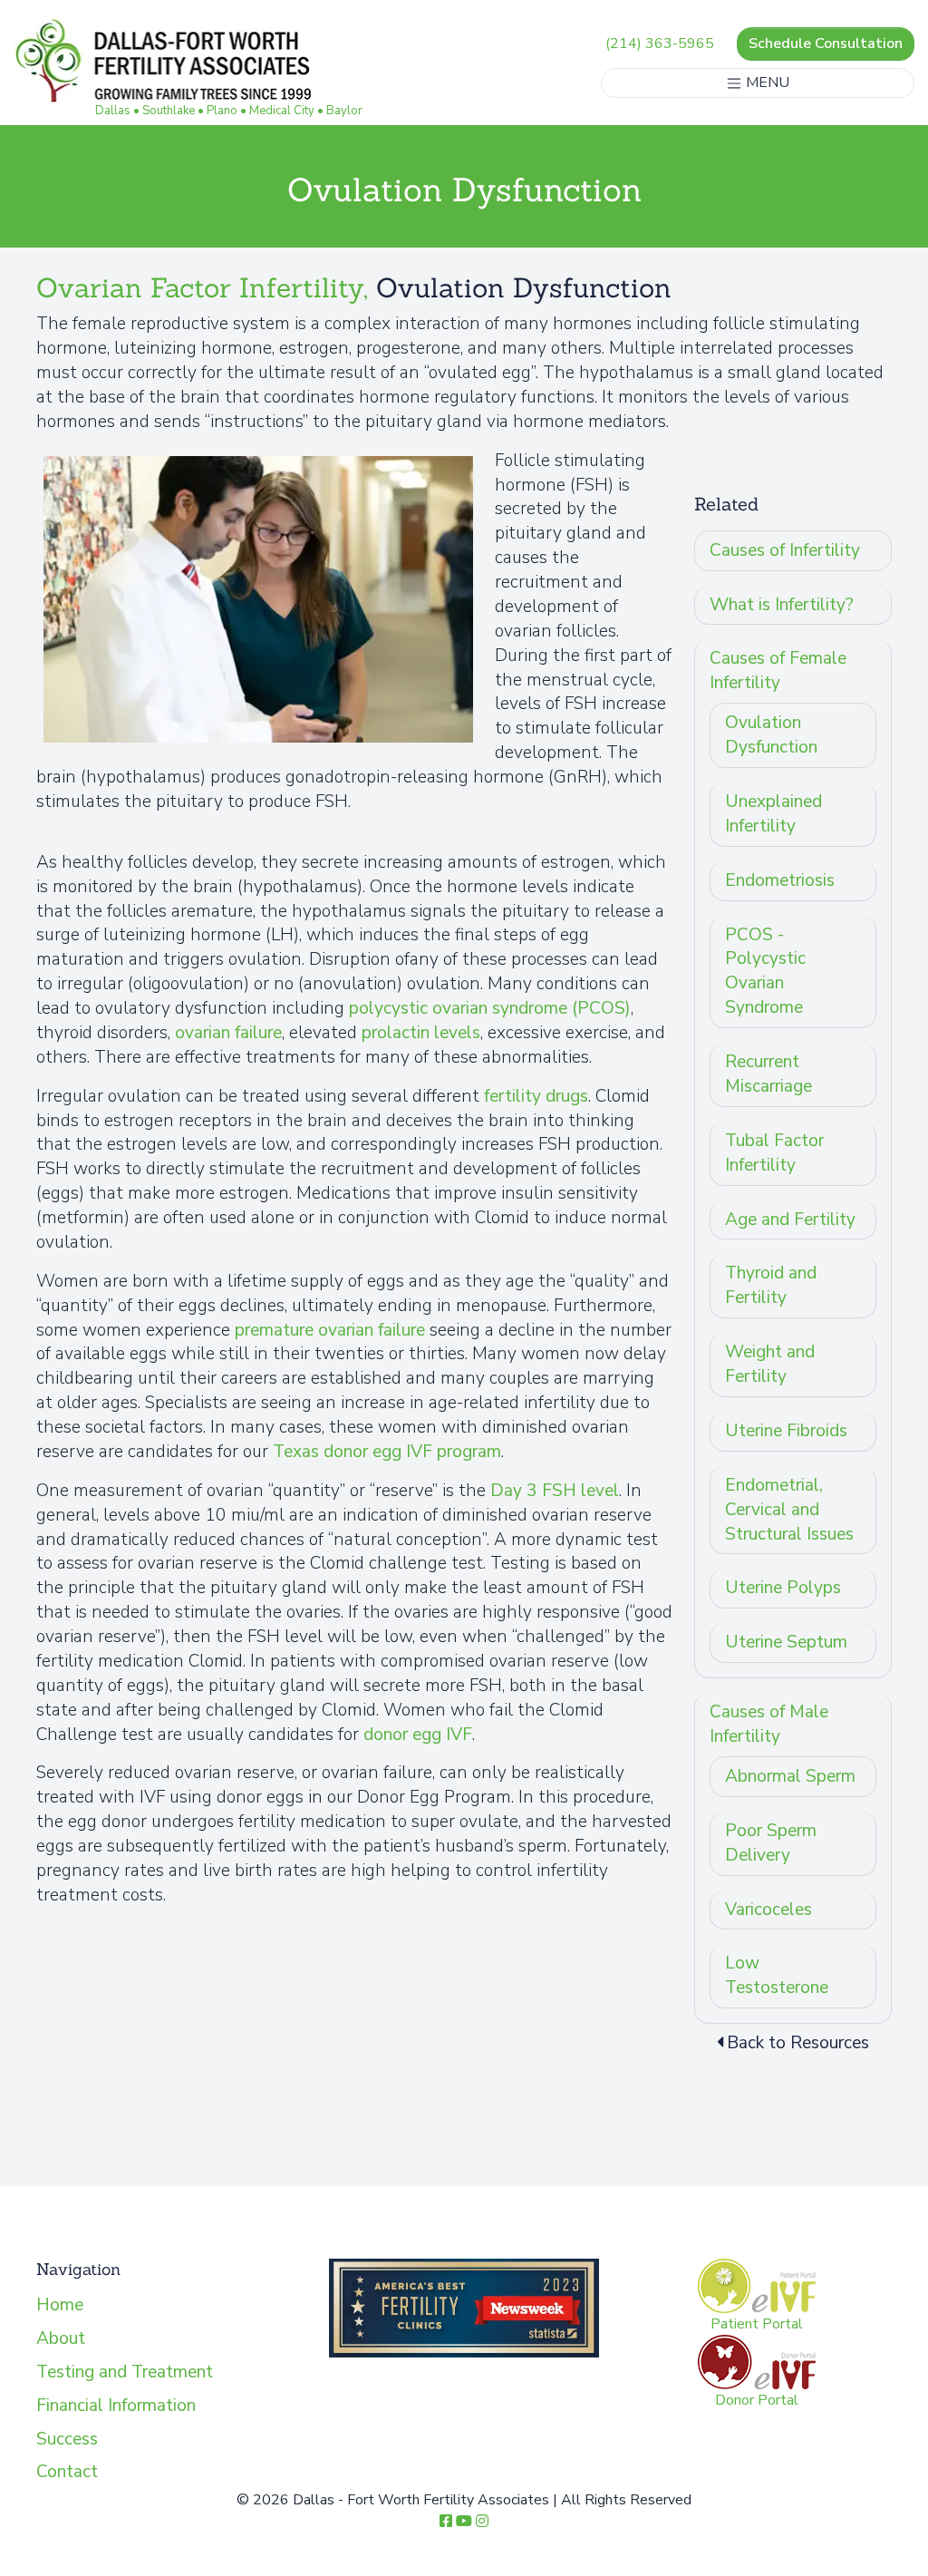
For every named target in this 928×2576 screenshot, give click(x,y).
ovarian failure (228, 1033)
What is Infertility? (782, 605)
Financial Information (116, 2406)
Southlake (169, 111)
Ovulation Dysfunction (771, 735)
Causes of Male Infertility (769, 1724)
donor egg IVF (418, 1735)
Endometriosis (780, 880)
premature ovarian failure (330, 1330)
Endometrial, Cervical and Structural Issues (789, 1510)
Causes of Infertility (785, 550)
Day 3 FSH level (555, 1491)
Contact (67, 2472)
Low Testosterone (777, 1975)
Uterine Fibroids (786, 1431)
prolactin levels (421, 1033)
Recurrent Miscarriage (768, 1074)
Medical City (282, 111)
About (61, 2338)
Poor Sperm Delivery (771, 1843)
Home (60, 2305)
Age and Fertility (790, 1220)
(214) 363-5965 (660, 44)
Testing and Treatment (125, 2372)
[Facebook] (446, 2522)
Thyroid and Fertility (771, 1285)
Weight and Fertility (770, 1364)
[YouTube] (464, 2522)
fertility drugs (536, 1096)
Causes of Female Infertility (778, 671)
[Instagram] (482, 2522)
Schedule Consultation (826, 44)
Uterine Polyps (783, 1588)
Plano (222, 111)
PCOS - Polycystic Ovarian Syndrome (765, 972)
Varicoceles (768, 1910)
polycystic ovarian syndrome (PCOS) (490, 1008)
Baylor (344, 111)
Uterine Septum (786, 1642)
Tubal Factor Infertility (774, 1153)
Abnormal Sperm (790, 1776)
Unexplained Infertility (773, 814)
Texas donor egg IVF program (387, 1452)
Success (67, 2439)
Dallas (113, 111)
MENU (766, 83)
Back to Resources (798, 2043)
